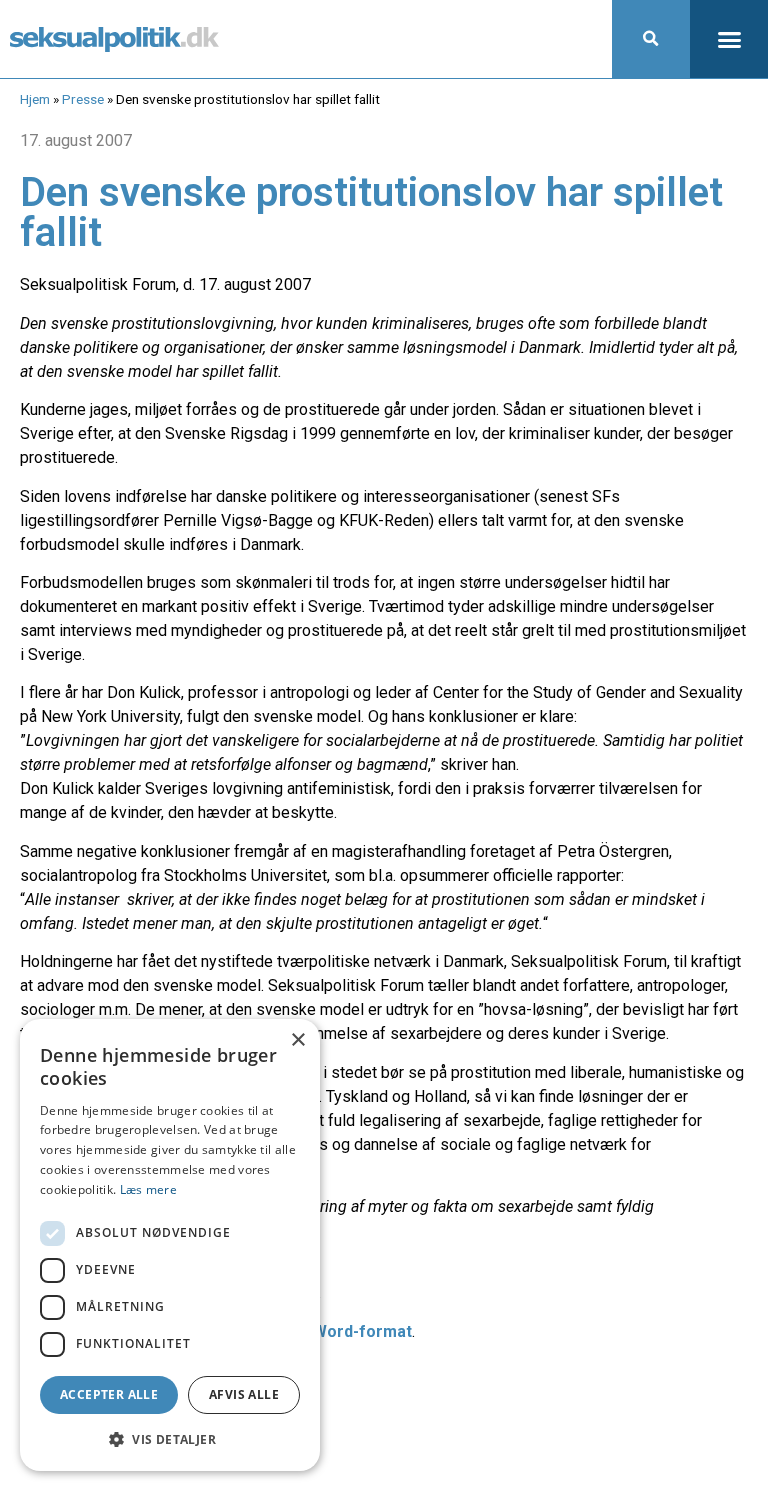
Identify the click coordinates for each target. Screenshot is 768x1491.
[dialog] (170, 1245)
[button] (651, 39)
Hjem (35, 99)
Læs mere (148, 1189)
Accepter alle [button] (109, 1394)
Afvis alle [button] (244, 1394)
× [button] (297, 1040)
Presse (83, 99)
